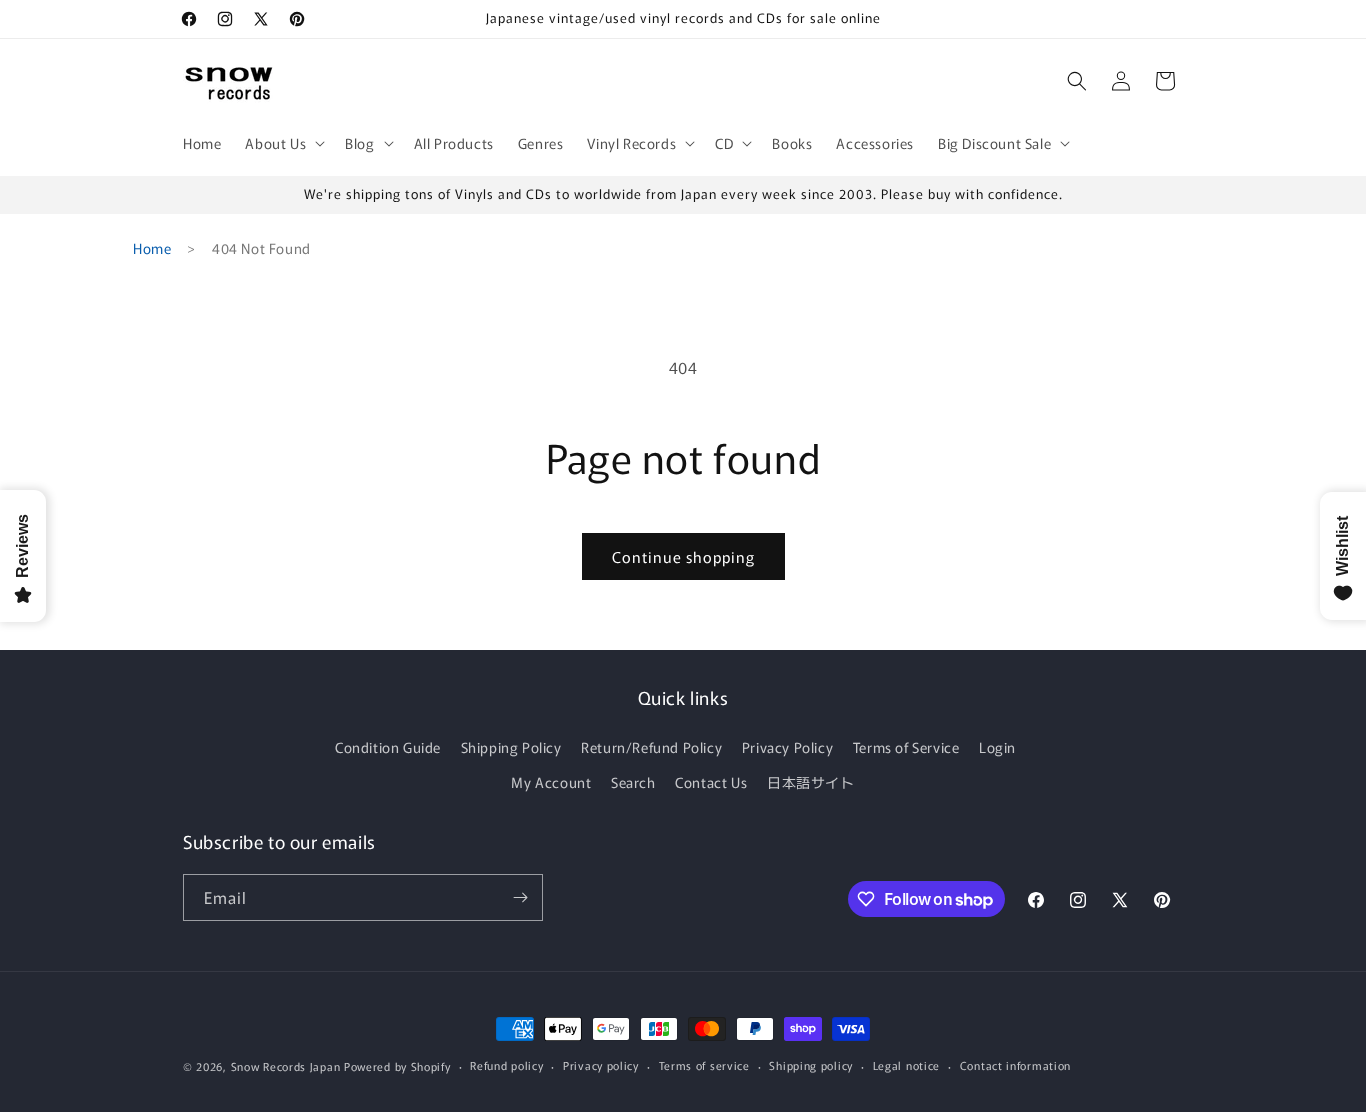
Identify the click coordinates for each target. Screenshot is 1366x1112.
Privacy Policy (787, 747)
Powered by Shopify (397, 1066)
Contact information (1015, 1065)
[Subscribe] (520, 897)
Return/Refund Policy (651, 747)
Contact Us (711, 782)
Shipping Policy (511, 747)
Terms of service (704, 1065)
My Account (551, 782)
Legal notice (906, 1065)
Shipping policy (811, 1065)
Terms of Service (906, 747)
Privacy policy (601, 1065)
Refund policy (506, 1065)
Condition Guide (388, 747)
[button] (283, 143)
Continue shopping (683, 556)
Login (997, 747)
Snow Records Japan (286, 1066)
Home (152, 248)
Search (633, 782)
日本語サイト (811, 782)
